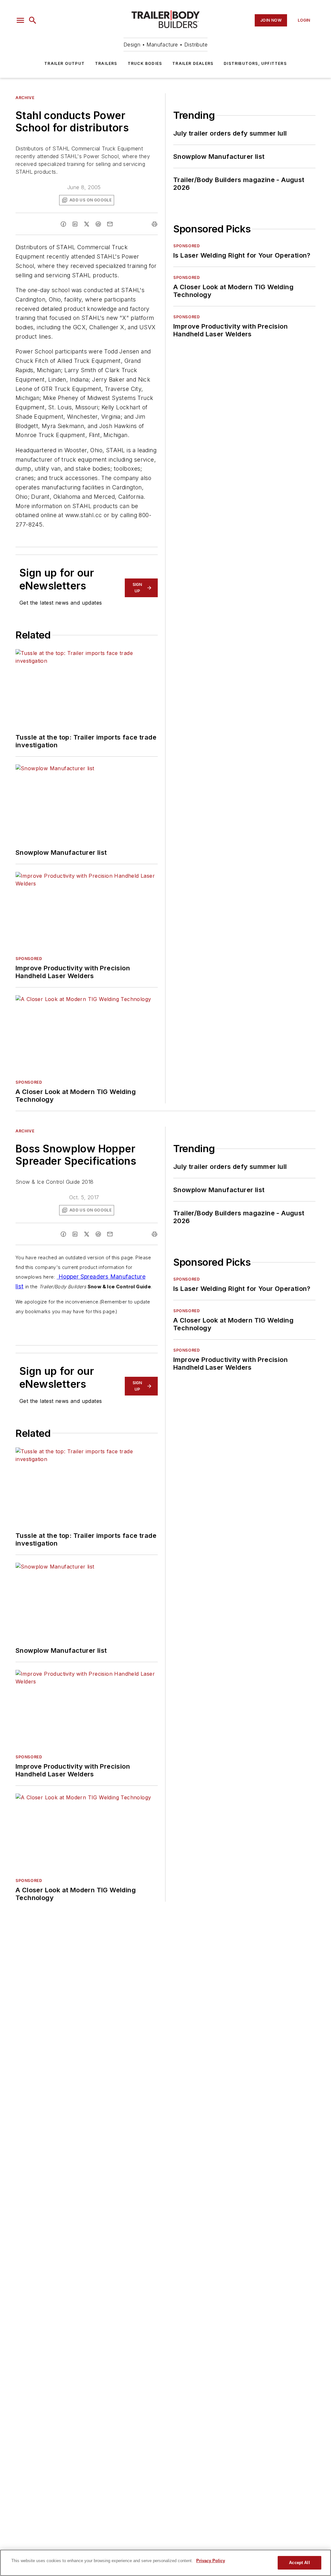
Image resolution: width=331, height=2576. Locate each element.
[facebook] (63, 224)
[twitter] (87, 224)
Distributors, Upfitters (255, 63)
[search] (33, 20)
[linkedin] (75, 224)
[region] (165, 2563)
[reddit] (98, 224)
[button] (20, 20)
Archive (25, 98)
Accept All (299, 2563)
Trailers (106, 63)
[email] (110, 224)
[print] (155, 224)
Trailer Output (64, 63)
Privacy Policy (211, 2561)
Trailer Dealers (193, 63)
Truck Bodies (145, 63)
